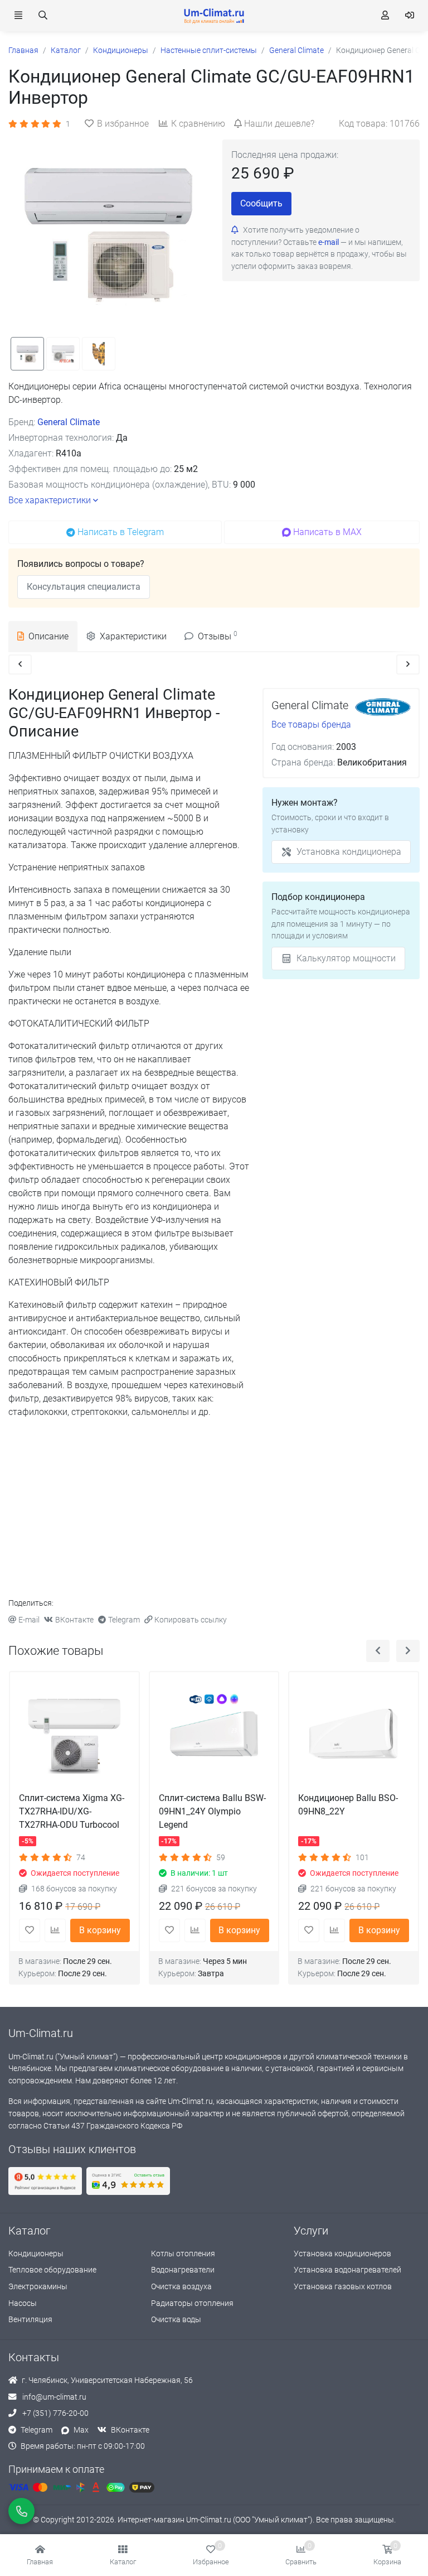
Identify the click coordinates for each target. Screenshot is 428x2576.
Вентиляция (30, 2320)
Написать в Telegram (121, 532)
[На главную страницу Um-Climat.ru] (214, 16)
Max (81, 2430)
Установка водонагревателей (347, 2270)
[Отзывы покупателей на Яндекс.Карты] (45, 2181)
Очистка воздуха (181, 2287)
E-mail (29, 1620)
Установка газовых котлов (343, 2287)
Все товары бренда (311, 724)
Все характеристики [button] (50, 500)
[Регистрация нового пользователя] (385, 16)
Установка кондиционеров (342, 2254)
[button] (123, 2555)
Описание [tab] (48, 636)
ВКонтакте (74, 1620)
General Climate (69, 422)
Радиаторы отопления (192, 2303)
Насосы (23, 2303)
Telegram (124, 1620)
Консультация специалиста (84, 587)
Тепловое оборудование (52, 2270)
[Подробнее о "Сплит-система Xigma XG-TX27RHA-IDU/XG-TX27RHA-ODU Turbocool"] (74, 1737)
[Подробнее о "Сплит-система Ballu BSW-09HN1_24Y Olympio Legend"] (214, 1737)
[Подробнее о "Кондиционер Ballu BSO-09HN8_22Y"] (354, 1737)
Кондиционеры (36, 2254)
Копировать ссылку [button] (191, 1620)
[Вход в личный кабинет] (410, 16)
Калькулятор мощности (346, 958)
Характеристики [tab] (133, 636)
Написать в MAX (327, 532)
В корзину (100, 1930)
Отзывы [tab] (218, 636)
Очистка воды (176, 2320)
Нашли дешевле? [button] (279, 124)
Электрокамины (38, 2287)
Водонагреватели (183, 2270)
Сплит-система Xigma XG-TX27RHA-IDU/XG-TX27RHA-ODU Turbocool (72, 1811)
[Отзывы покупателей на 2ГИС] (128, 2181)
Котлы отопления (183, 2254)
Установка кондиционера (349, 852)
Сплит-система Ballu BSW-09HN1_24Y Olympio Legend (212, 1811)
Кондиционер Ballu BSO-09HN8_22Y (348, 1805)
